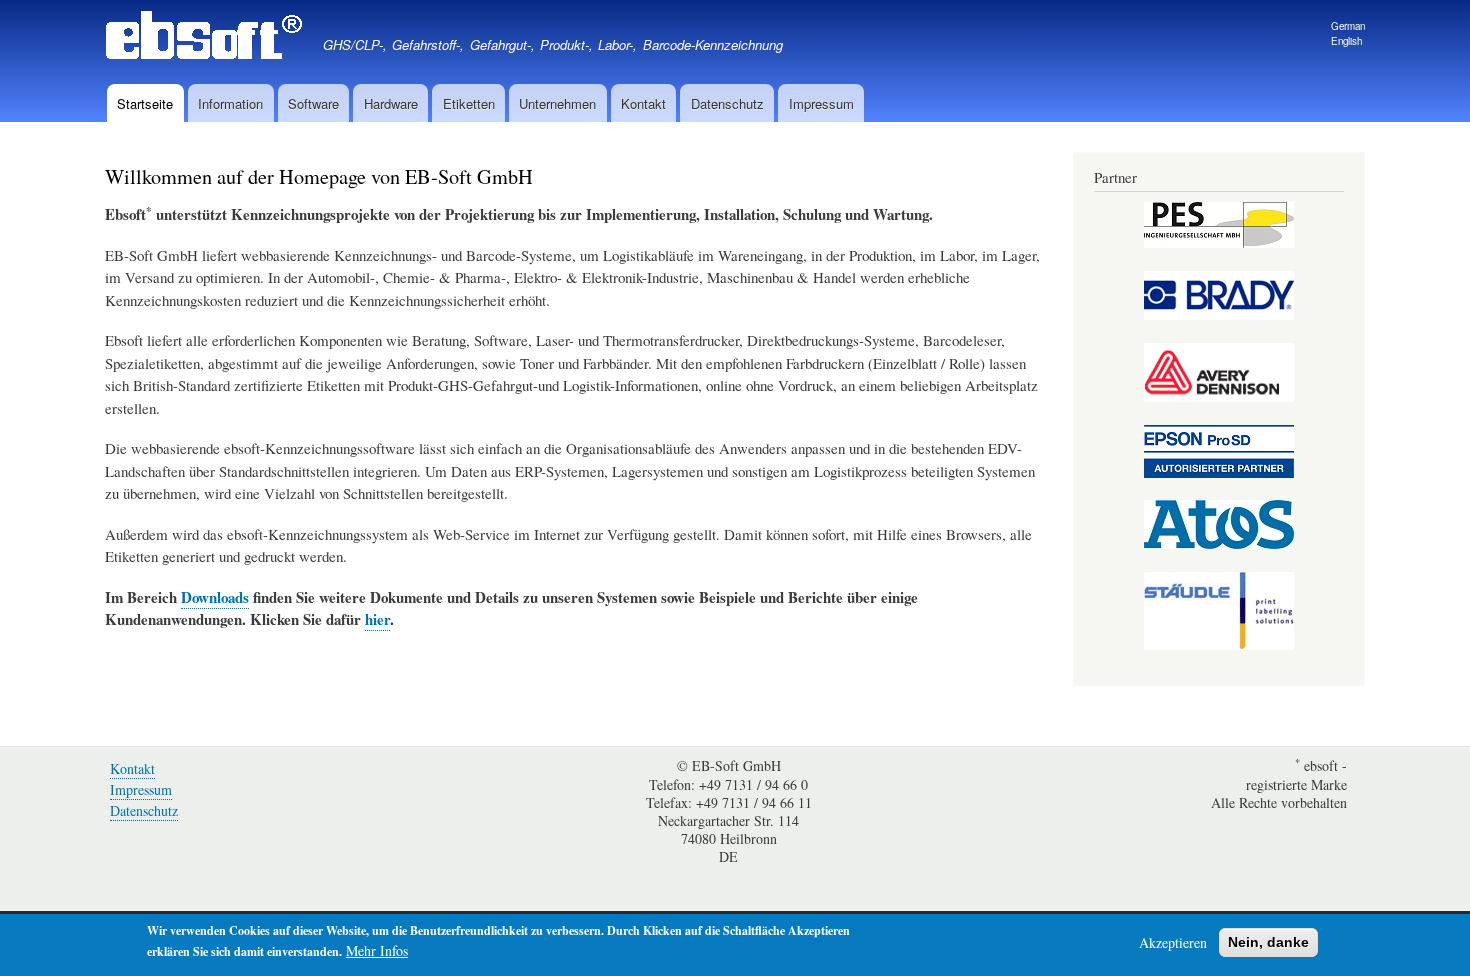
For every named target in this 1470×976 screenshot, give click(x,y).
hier (377, 619)
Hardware (391, 103)
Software (313, 103)
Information (230, 103)
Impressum (821, 103)
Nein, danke (1268, 942)
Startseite (145, 103)
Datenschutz (727, 103)
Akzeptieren (1173, 942)
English (1346, 41)
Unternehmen (557, 103)
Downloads (215, 597)
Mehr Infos (377, 950)
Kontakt (643, 103)
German (1348, 26)
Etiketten (469, 103)
